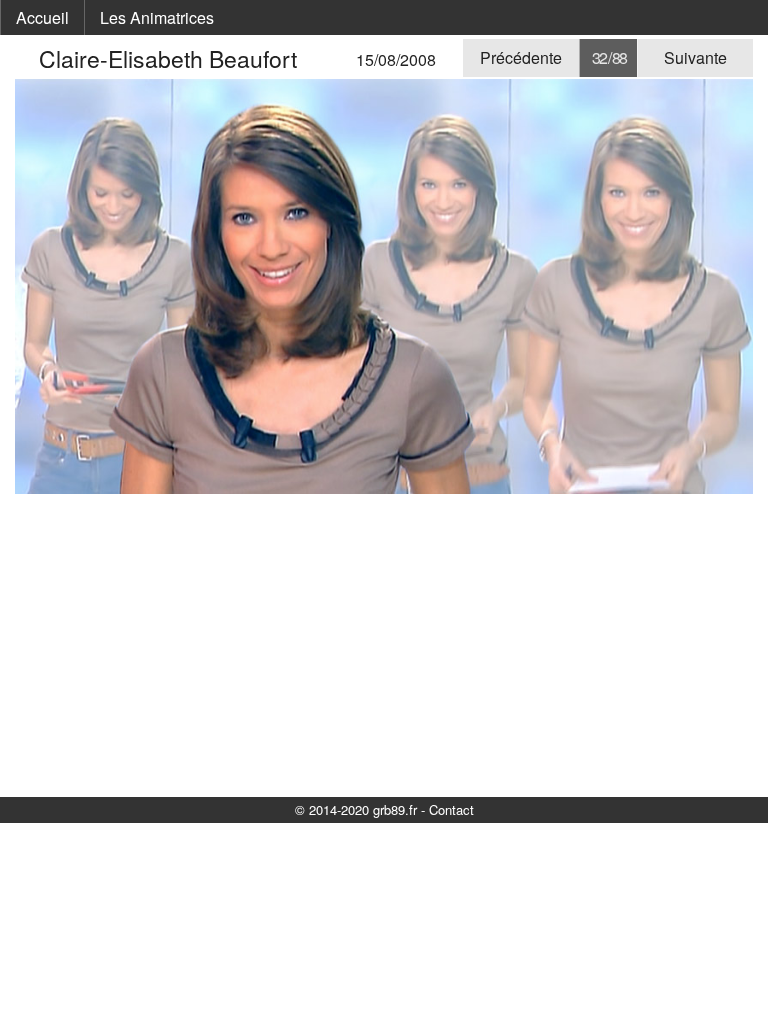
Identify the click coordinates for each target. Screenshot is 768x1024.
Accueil (42, 17)
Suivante (695, 57)
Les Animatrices (157, 17)
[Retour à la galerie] (27, 58)
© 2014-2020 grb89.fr (356, 809)
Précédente (521, 57)
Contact (451, 809)
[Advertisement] (384, 644)
